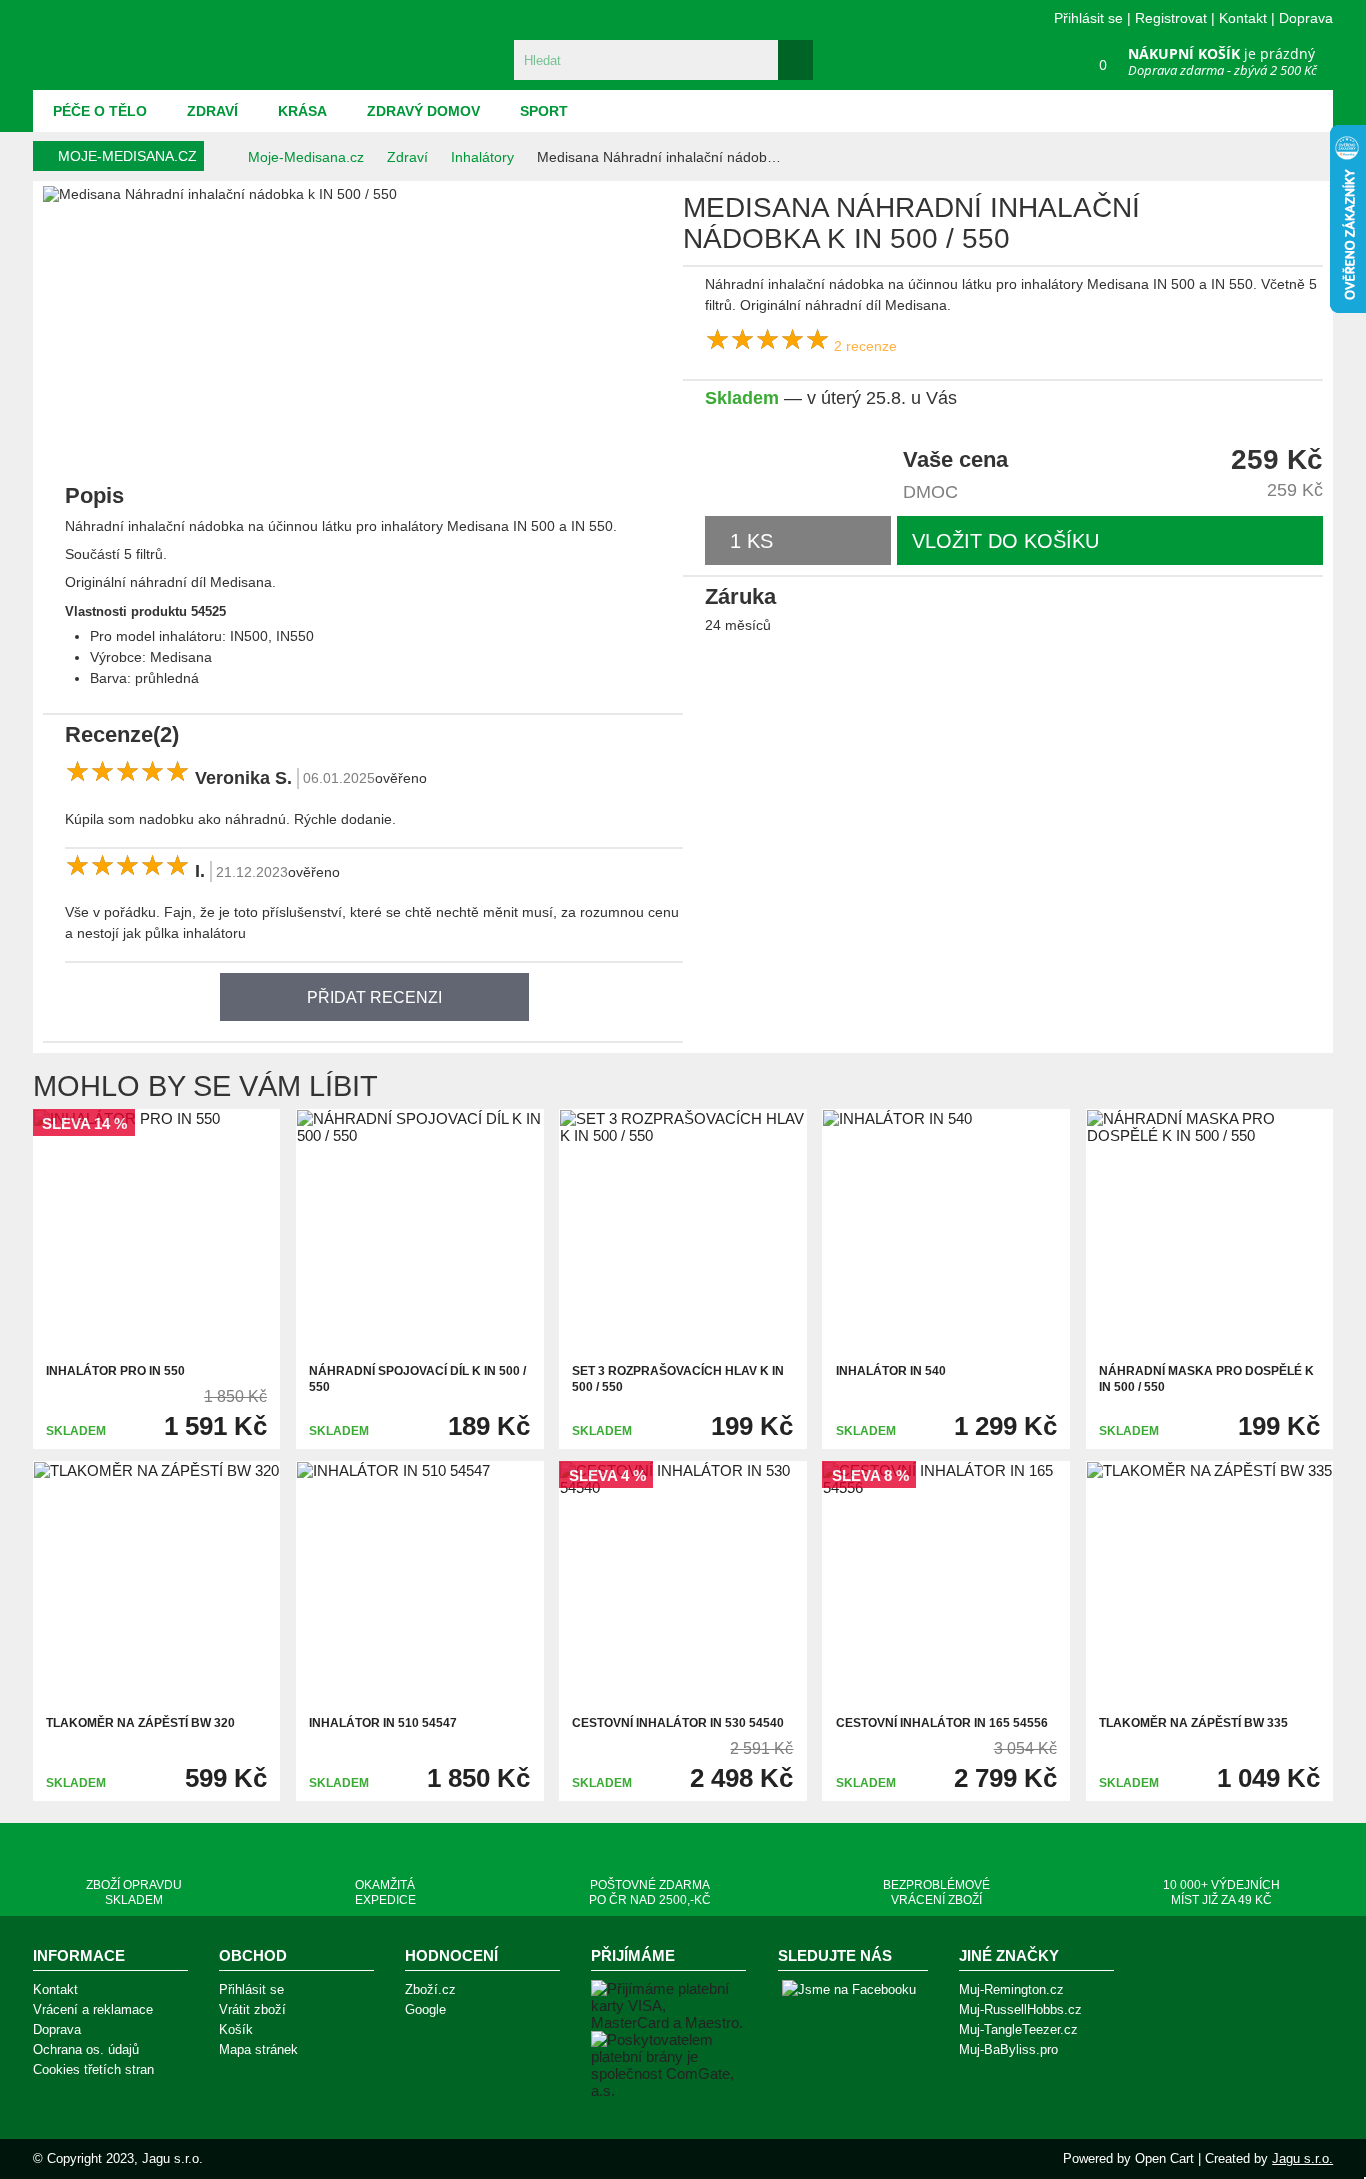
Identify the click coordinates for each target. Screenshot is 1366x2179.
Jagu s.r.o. (1302, 2158)
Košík (236, 2029)
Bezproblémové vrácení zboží (936, 1892)
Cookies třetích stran (93, 2069)
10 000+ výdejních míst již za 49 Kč (1221, 1892)
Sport (544, 111)
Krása (302, 111)
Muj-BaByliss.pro (1008, 2049)
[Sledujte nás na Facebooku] (849, 1990)
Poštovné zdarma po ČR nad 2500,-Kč (650, 1892)
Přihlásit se (1088, 18)
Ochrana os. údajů (86, 2049)
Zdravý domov (423, 111)
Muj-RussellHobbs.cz (1020, 2009)
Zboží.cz (430, 1989)
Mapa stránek (258, 2049)
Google (425, 2009)
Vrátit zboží (252, 2009)
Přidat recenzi (374, 997)
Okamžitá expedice (385, 1892)
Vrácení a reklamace (93, 2009)
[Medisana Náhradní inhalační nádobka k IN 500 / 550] (65, 423)
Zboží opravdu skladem (134, 1892)
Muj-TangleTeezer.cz (1018, 2029)
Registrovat (1171, 18)
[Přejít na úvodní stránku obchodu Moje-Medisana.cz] (148, 45)
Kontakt (1243, 18)
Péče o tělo (100, 111)
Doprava (1306, 18)
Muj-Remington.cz (1011, 1989)
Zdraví (212, 111)
